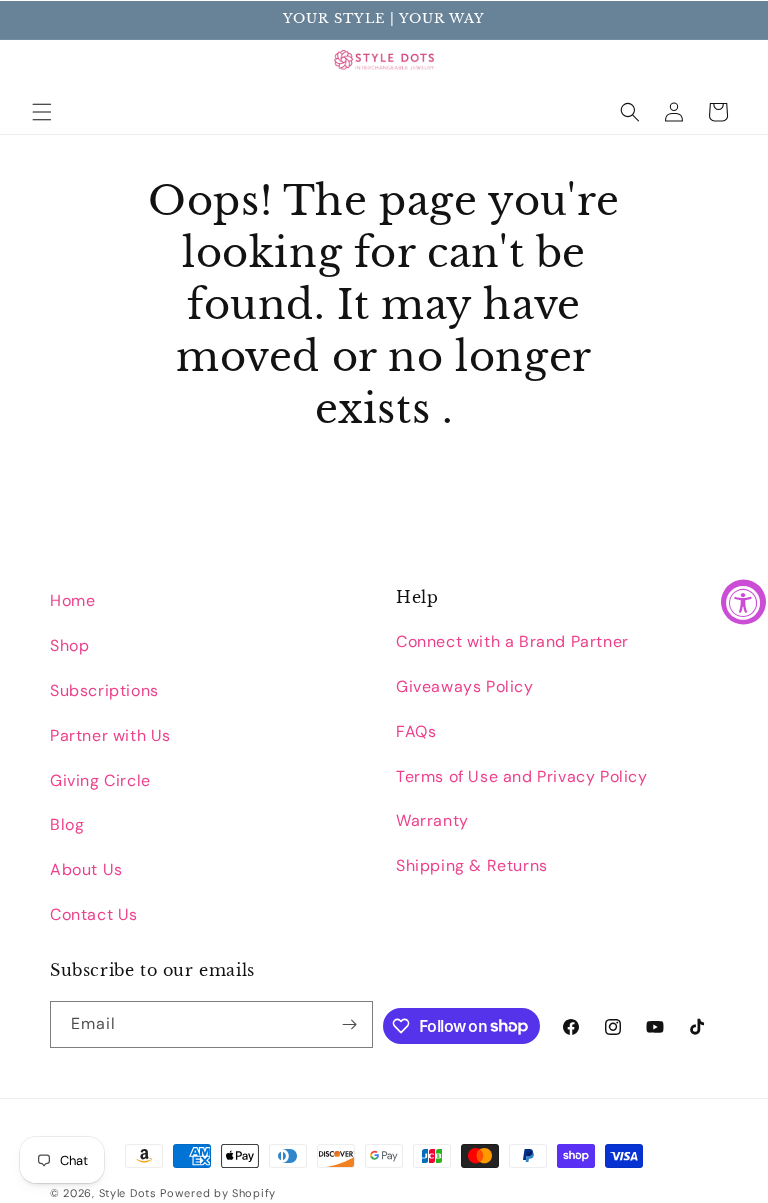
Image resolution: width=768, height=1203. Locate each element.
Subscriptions (104, 690)
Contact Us (94, 914)
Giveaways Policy (465, 686)
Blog (67, 824)
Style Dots (128, 1193)
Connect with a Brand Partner (512, 641)
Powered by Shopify (218, 1193)
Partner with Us (110, 735)
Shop (69, 645)
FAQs (416, 731)
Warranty (432, 820)
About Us (86, 869)
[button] (42, 112)
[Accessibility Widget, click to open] (743, 601)
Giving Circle (100, 780)
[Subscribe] (350, 1024)
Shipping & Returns (472, 865)
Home (72, 600)
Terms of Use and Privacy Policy (522, 776)
